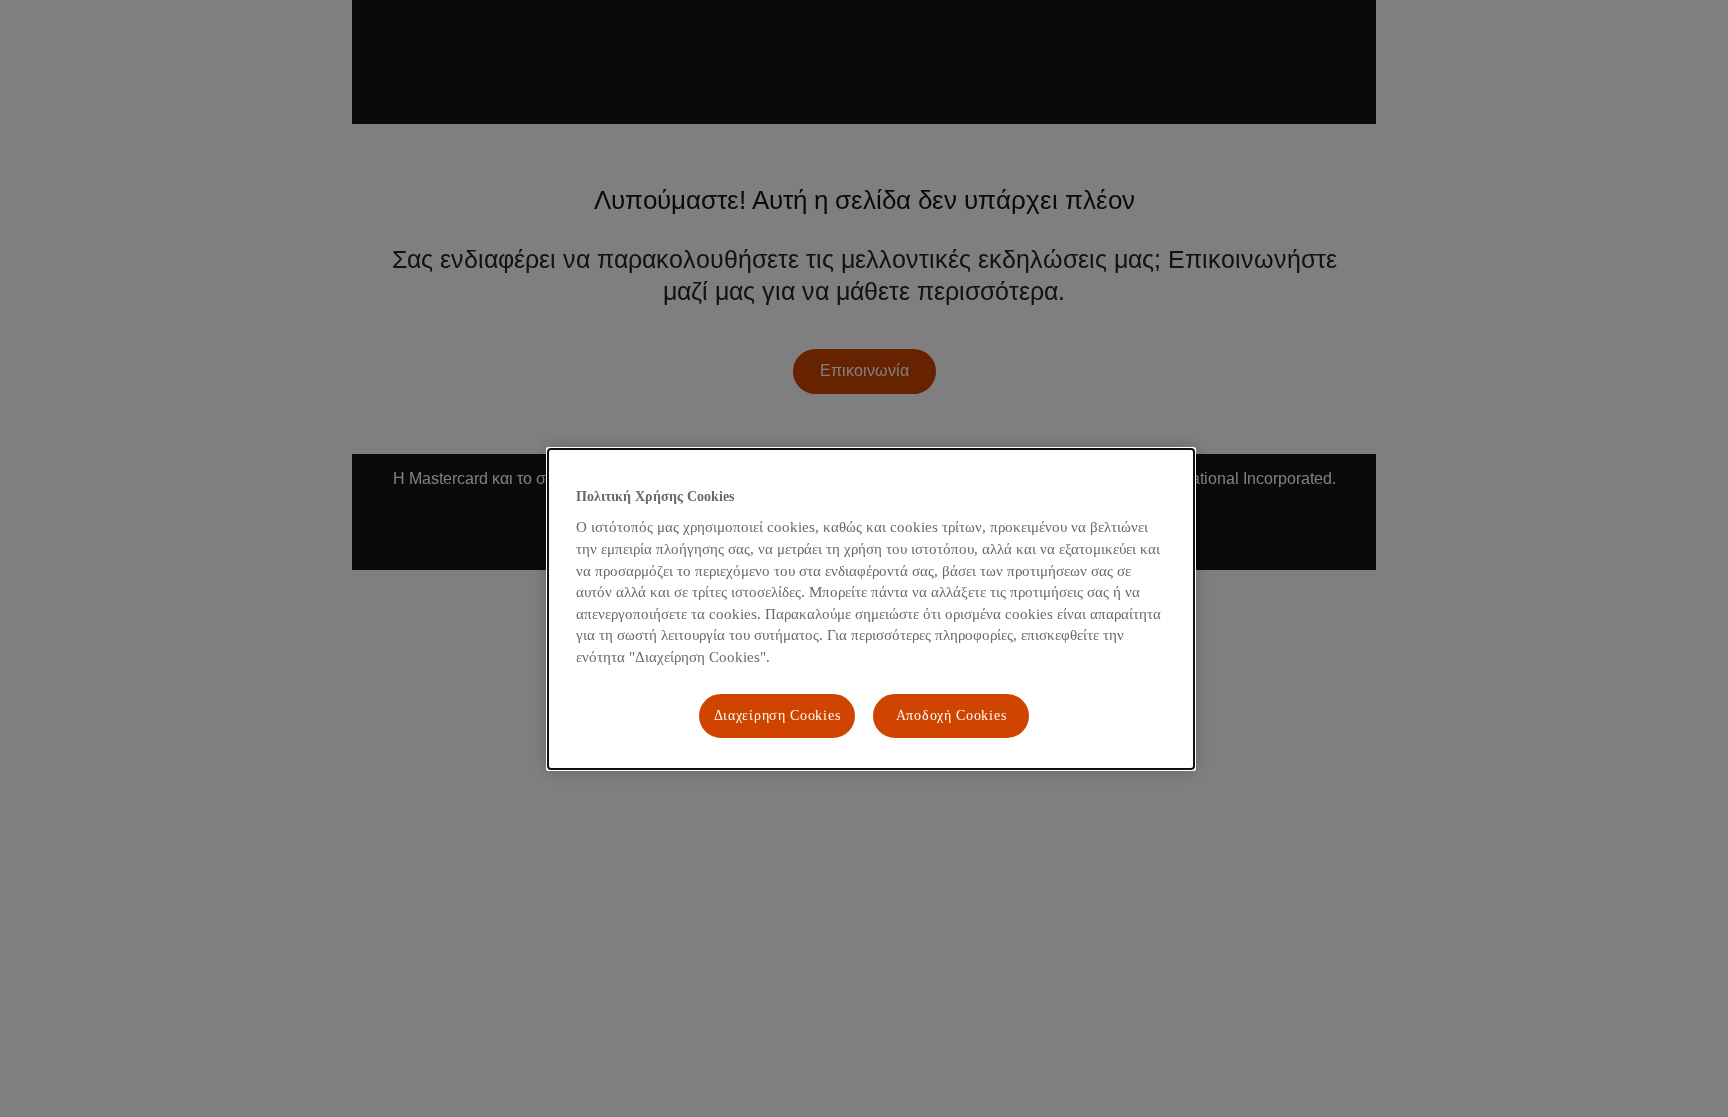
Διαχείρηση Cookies (777, 715)
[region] (871, 609)
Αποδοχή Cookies (951, 715)
